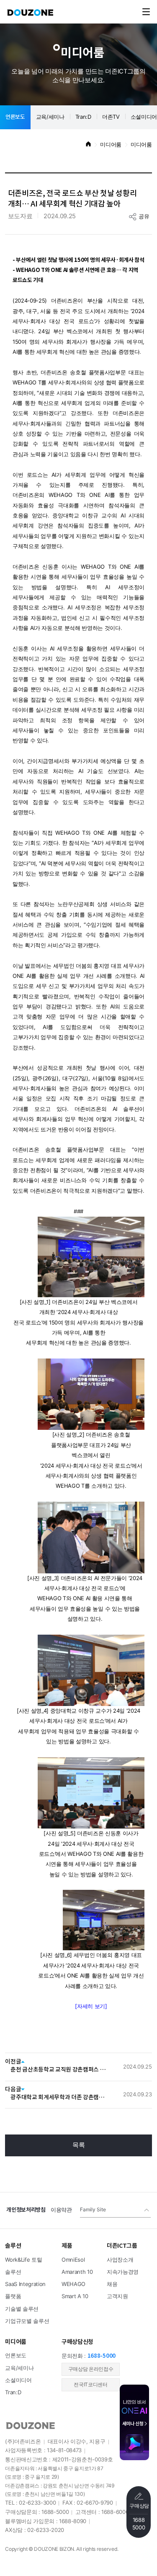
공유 (144, 217)
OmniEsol (73, 2260)
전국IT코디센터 (90, 2385)
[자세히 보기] (91, 2006)
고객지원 (117, 2296)
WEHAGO (73, 2284)
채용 (112, 2284)
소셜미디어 (18, 2380)
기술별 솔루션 (22, 2309)
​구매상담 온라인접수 (91, 2369)
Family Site (93, 2210)
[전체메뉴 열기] (146, 12)
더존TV (111, 117)
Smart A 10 (75, 2296)
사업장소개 (120, 2260)
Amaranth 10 (77, 2272)
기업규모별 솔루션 (27, 2321)
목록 (79, 2145)
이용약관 (61, 2210)
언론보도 (15, 117)
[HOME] (88, 145)
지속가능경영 (123, 2272)
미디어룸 (111, 145)
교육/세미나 (50, 117)
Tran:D (83, 117)
